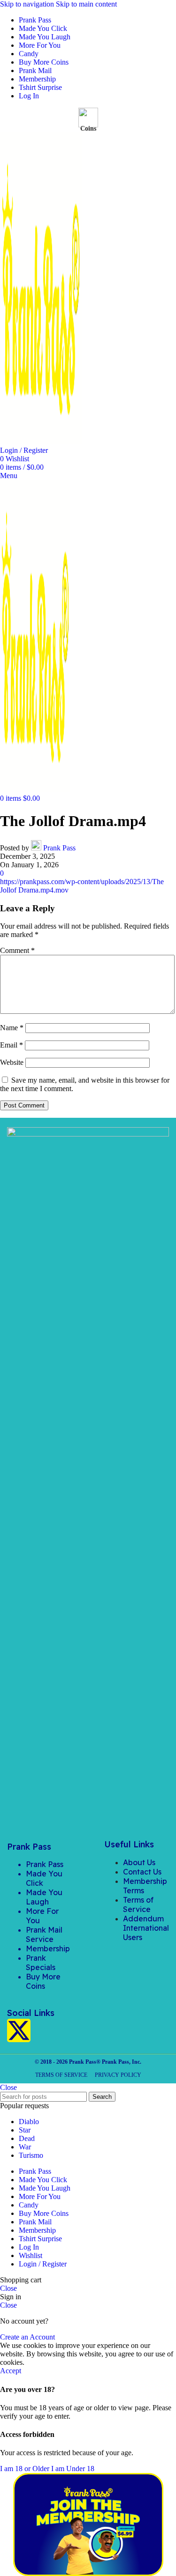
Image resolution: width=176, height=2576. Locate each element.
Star (25, 2130)
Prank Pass (59, 848)
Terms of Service (138, 1904)
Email (11, 1045)
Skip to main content (86, 4)
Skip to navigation (28, 4)
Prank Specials (41, 1963)
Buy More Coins (43, 1981)
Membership (48, 1949)
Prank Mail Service (44, 1934)
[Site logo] (41, 442)
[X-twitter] (19, 2030)
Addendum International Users (146, 1928)
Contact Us (142, 1872)
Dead (27, 2138)
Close (8, 2087)
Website (12, 1062)
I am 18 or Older (26, 2469)
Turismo (31, 2155)
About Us (139, 1862)
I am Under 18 (73, 2469)
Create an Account (27, 2337)
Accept (11, 2371)
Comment (17, 950)
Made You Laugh (44, 1897)
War (25, 2147)
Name (12, 1028)
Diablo (29, 2122)
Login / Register (43, 2264)
